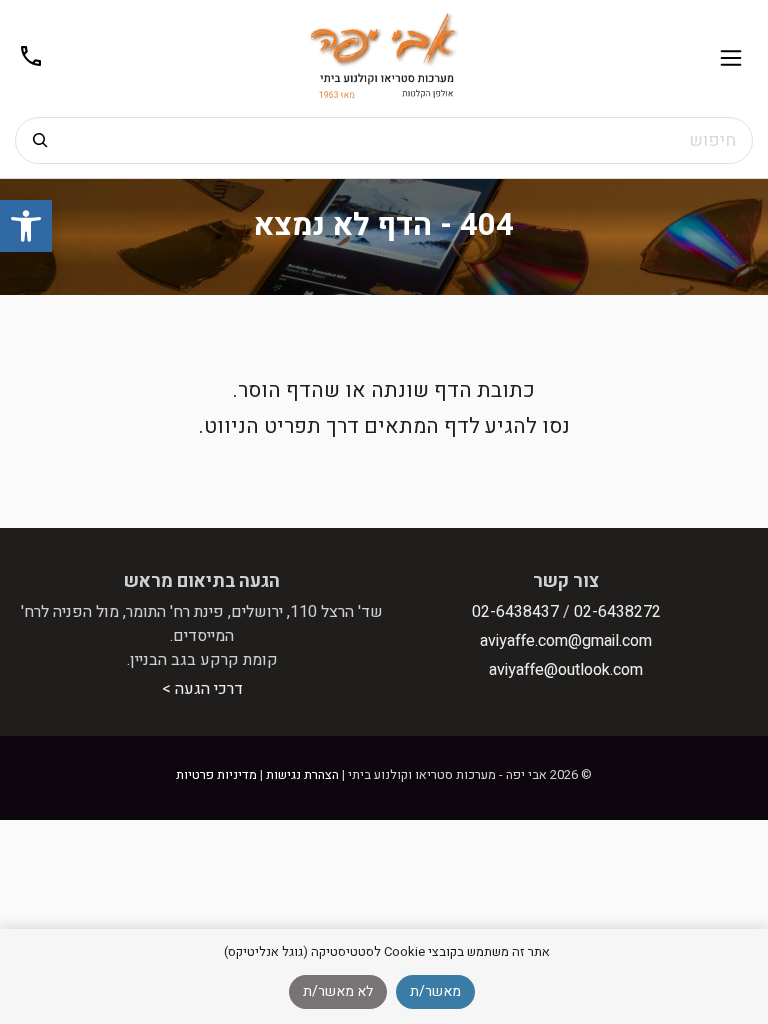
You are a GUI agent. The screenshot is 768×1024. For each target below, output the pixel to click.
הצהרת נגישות (302, 775)
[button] (26, 226)
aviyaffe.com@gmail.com (566, 641)
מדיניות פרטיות (216, 775)
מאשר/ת (435, 991)
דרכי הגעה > (202, 689)
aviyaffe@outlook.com (566, 670)
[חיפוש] (40, 140)
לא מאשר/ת (338, 991)
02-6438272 (617, 612)
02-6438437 (515, 612)
